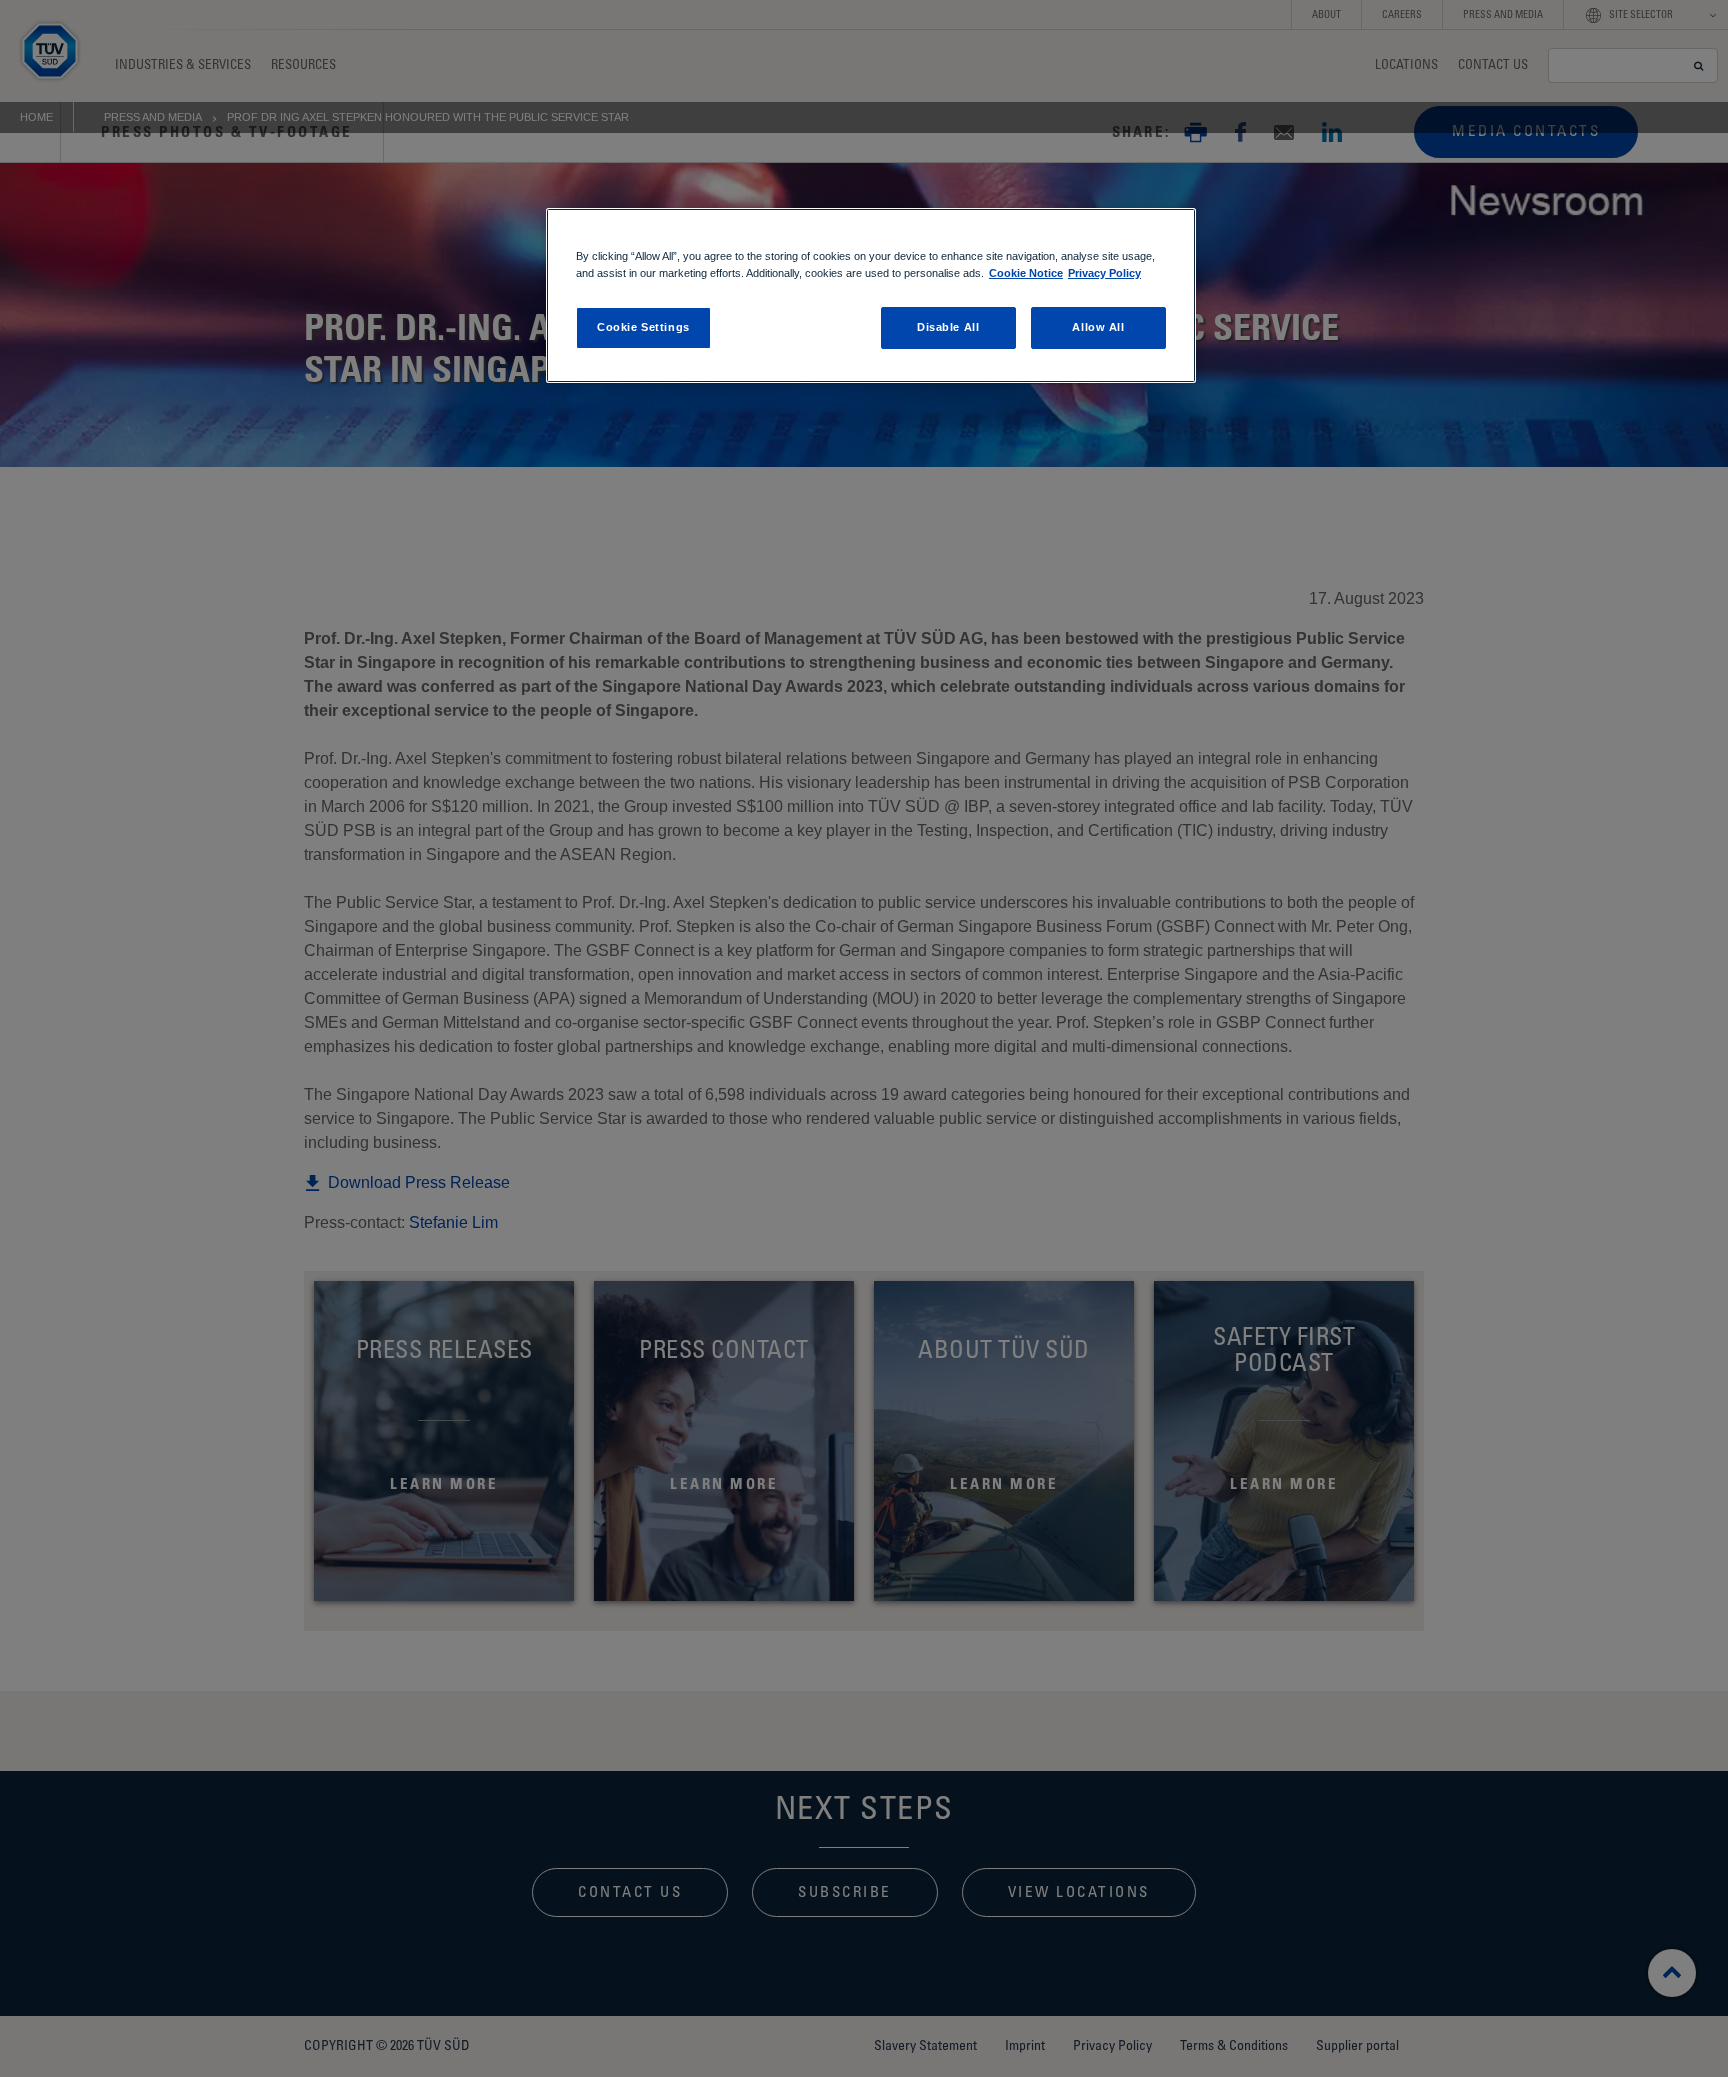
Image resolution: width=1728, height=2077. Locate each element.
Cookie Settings (643, 327)
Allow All (1098, 327)
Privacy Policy (1104, 273)
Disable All (948, 327)
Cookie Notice (1026, 273)
